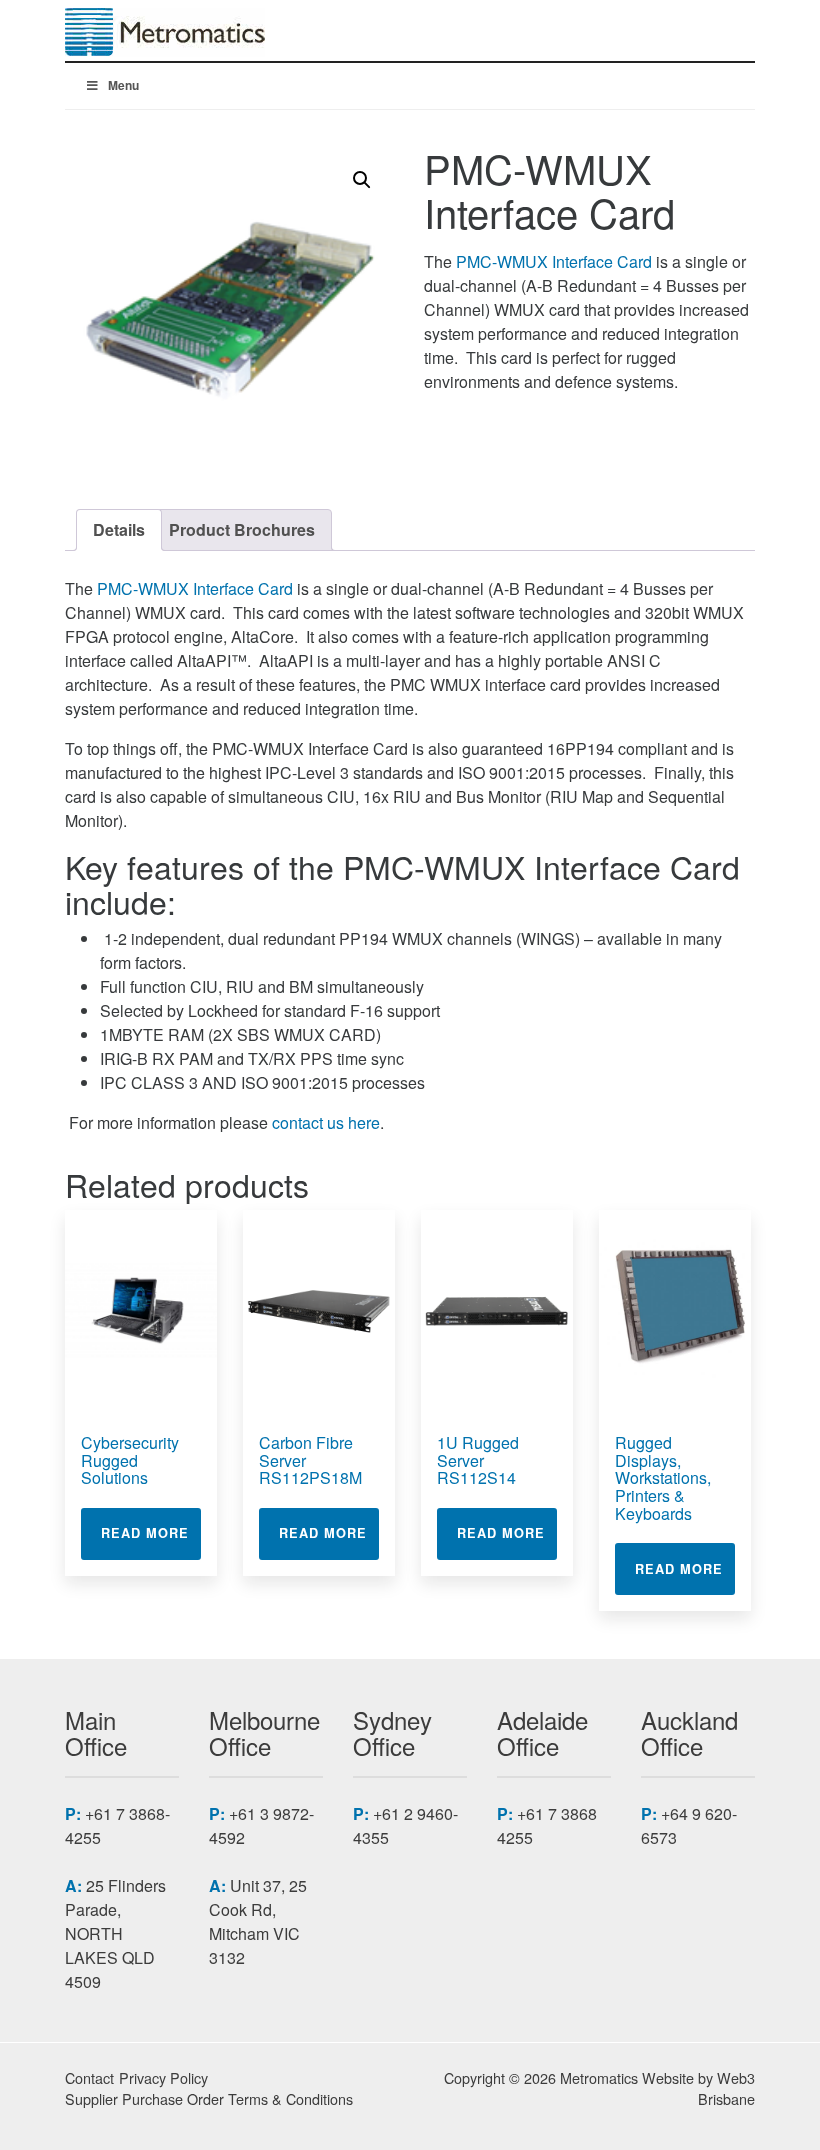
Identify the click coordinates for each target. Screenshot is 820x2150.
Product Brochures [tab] (242, 529)
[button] (362, 180)
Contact (89, 2077)
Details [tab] (119, 529)
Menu (123, 85)
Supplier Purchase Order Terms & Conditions (209, 2098)
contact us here (326, 1122)
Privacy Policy (163, 2077)
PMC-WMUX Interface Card (554, 261)
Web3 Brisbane (726, 2088)
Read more (151, 1532)
